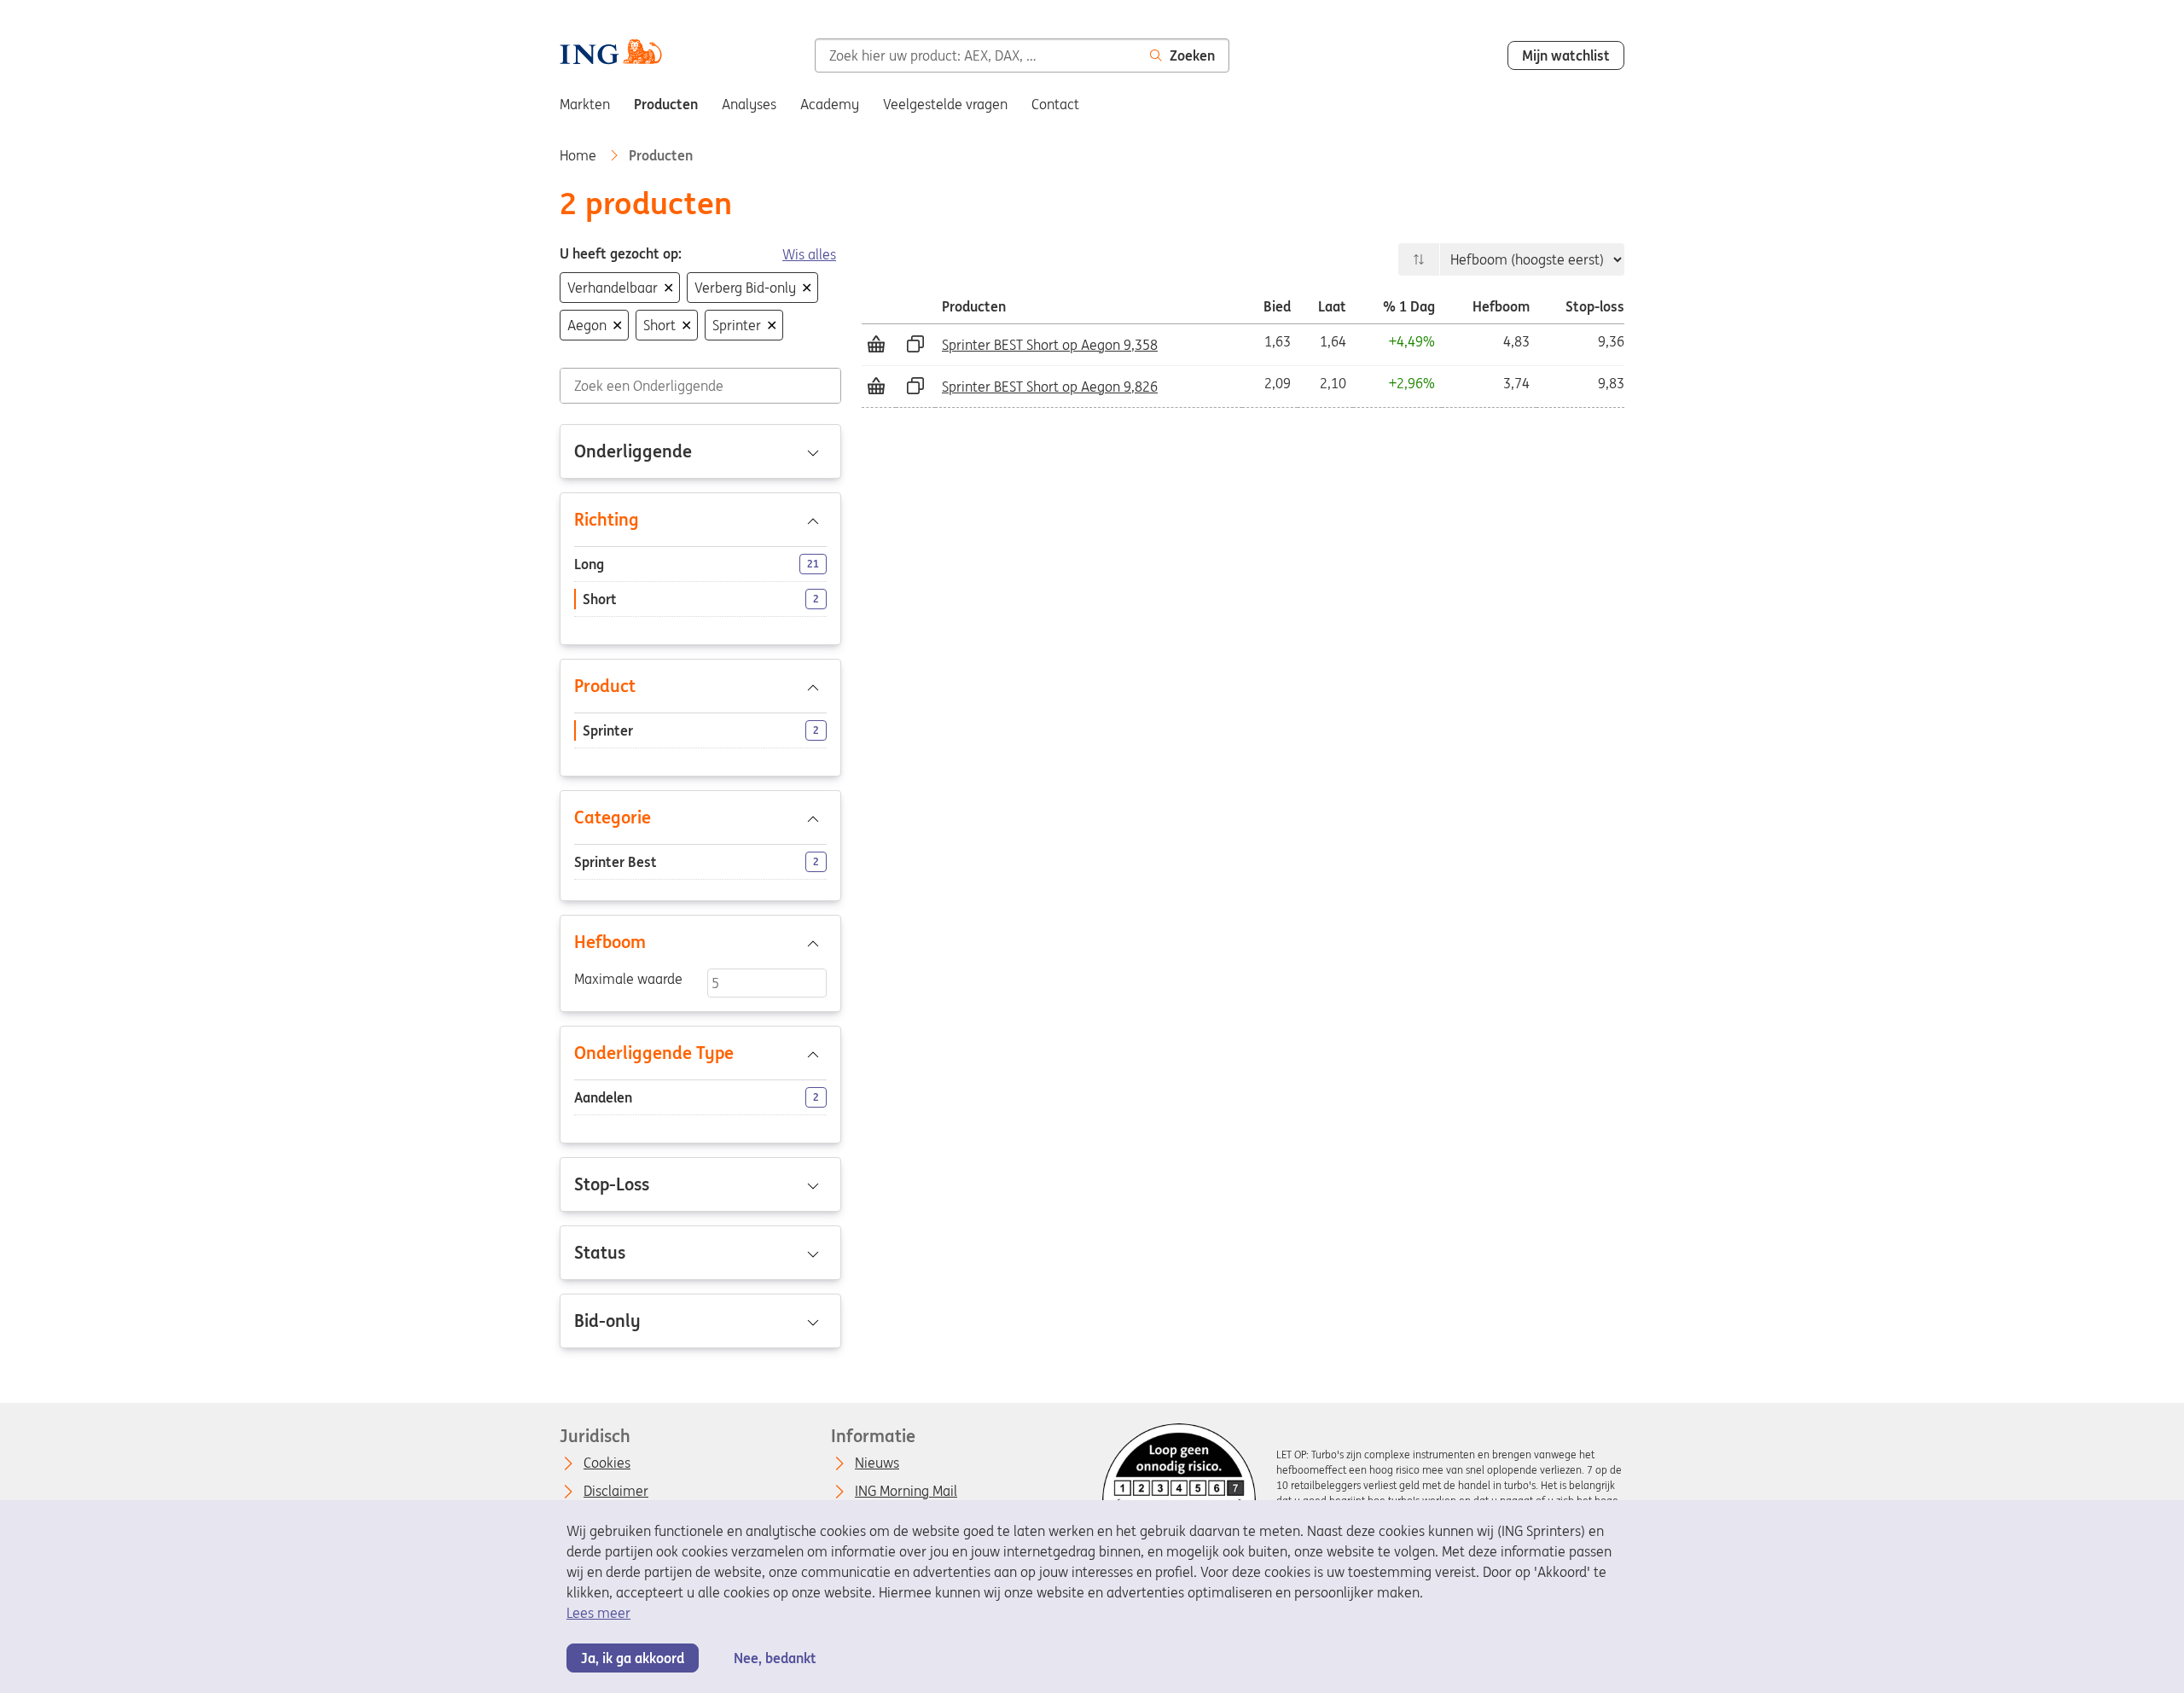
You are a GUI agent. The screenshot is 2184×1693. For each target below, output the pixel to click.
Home (580, 155)
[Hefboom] (700, 942)
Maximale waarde (628, 979)
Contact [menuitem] (1055, 104)
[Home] (611, 54)
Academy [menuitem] (830, 104)
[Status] (700, 1253)
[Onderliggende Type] (700, 1053)
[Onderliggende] (700, 451)
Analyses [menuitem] (749, 104)
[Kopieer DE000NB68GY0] (915, 386)
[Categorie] (700, 817)
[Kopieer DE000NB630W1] (915, 344)
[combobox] (976, 55)
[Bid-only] (700, 1321)
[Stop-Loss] (700, 1184)
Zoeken (1192, 55)
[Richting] (700, 520)
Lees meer (598, 1613)
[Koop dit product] (876, 344)
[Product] (700, 686)
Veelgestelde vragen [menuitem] (945, 104)
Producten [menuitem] (666, 104)
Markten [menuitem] (585, 104)
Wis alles (809, 254)
